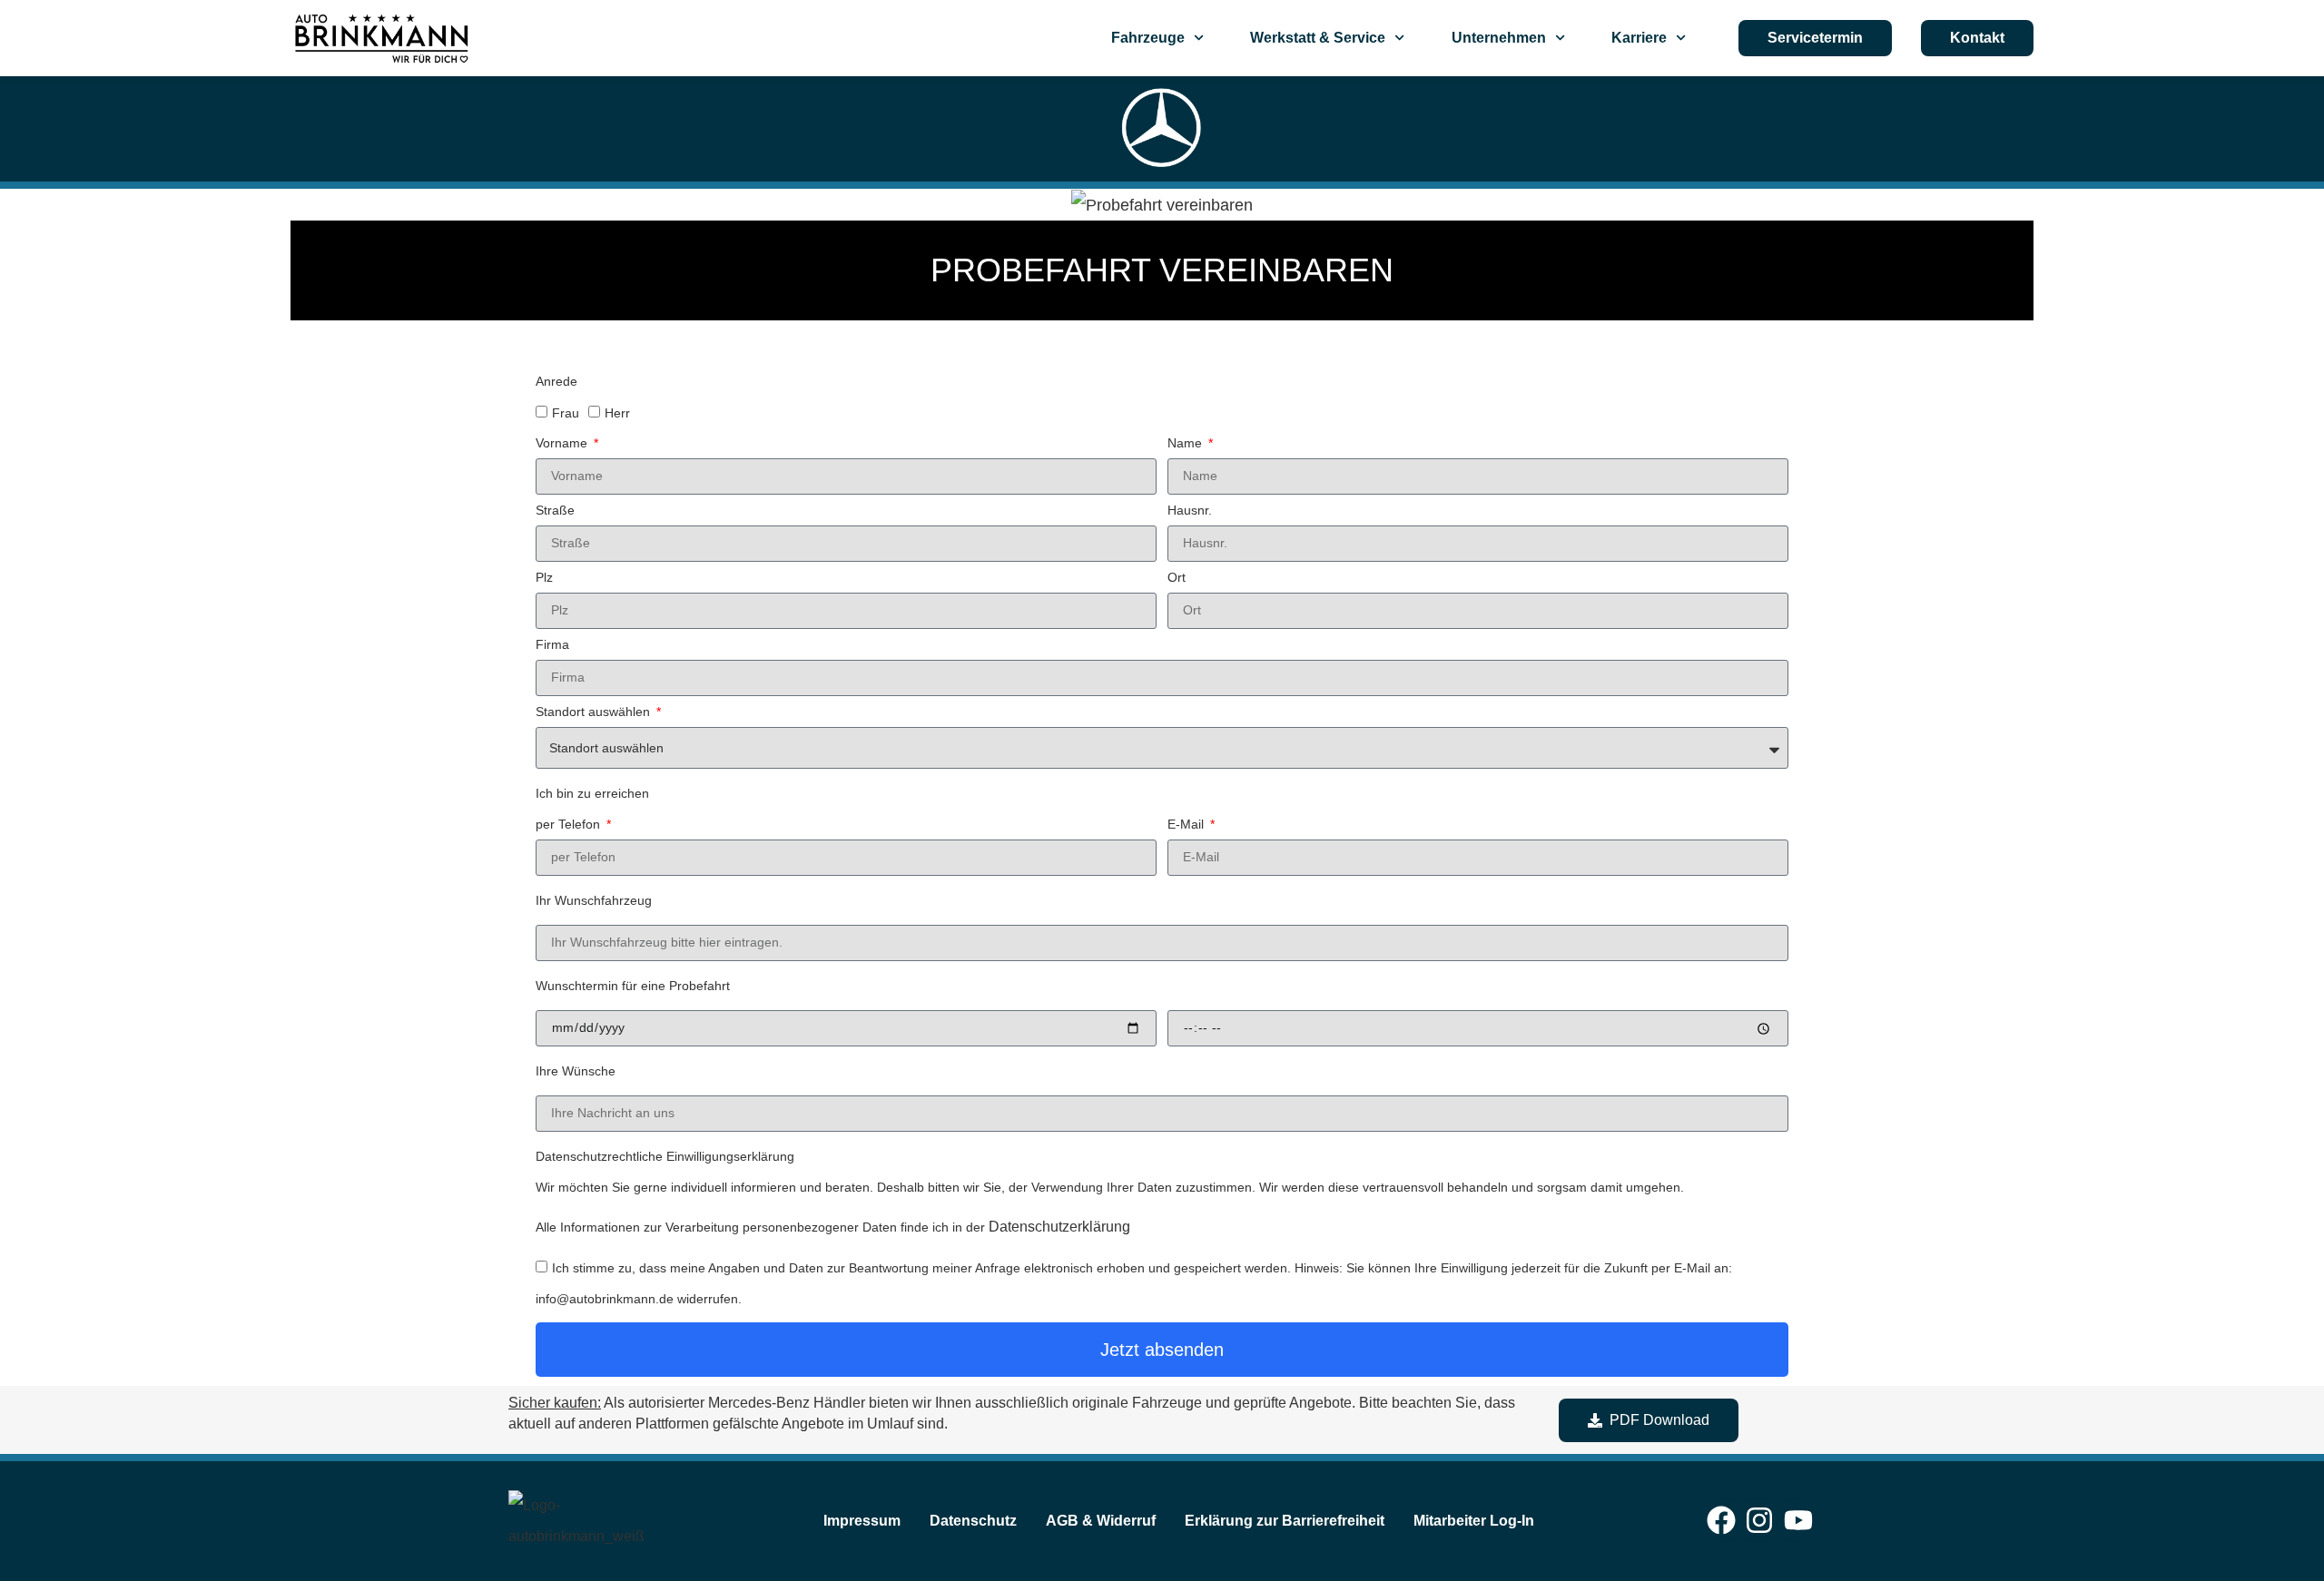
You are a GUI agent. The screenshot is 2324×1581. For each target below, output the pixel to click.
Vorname (563, 443)
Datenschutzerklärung (1059, 1227)
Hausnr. (1190, 511)
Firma (552, 645)
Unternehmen (1499, 38)
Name (1187, 443)
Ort (1177, 578)
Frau (566, 413)
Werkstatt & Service (1318, 38)
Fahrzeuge (1148, 38)
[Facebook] (1721, 1520)
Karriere (1639, 38)
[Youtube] (1798, 1520)
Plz (544, 578)
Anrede (556, 382)
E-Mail (1187, 825)
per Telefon (570, 825)
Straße (555, 511)
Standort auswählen (595, 712)
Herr (617, 413)
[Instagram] (1759, 1520)
